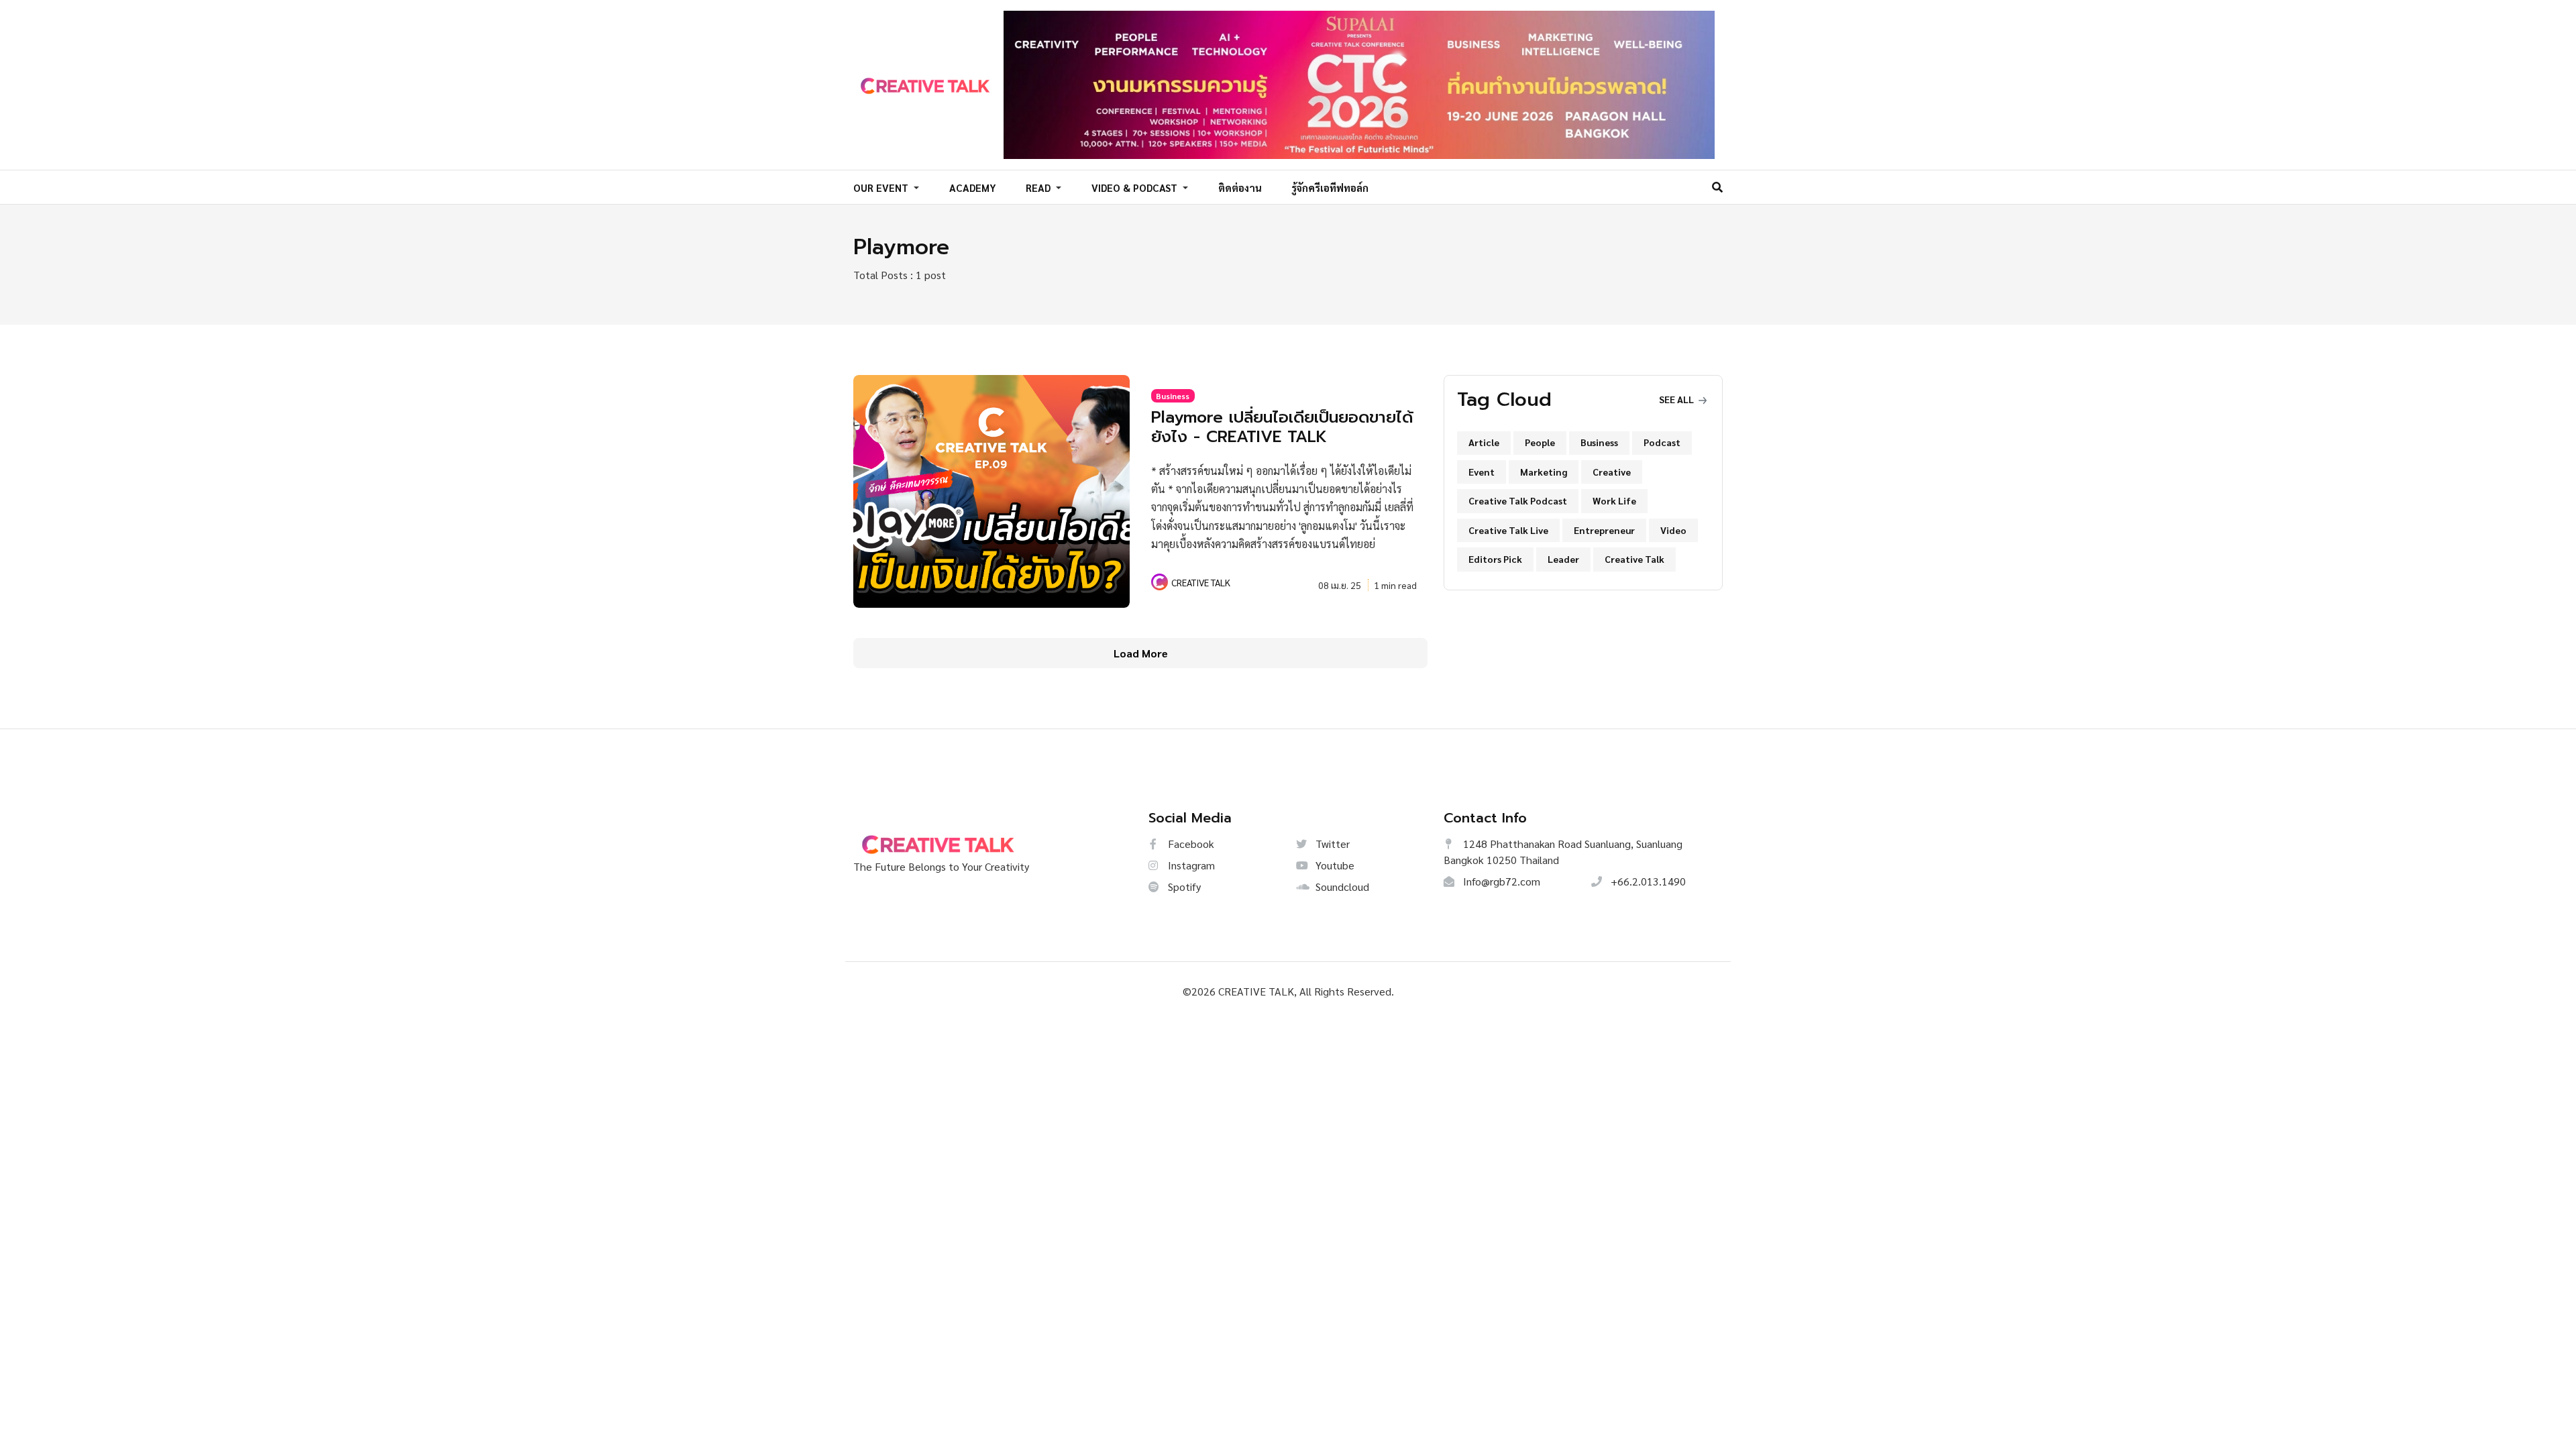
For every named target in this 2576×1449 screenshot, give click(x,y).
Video (1673, 530)
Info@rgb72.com (1500, 881)
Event (1482, 472)
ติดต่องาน (1240, 187)
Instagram (1190, 865)
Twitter (1331, 844)
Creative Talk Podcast (1518, 500)
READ (1039, 187)
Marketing (1544, 472)
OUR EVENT (882, 187)
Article (1484, 442)
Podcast (1662, 442)
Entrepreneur (1604, 530)
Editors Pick (1495, 559)
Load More (1141, 653)
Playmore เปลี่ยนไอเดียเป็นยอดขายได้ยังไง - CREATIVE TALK (1282, 427)
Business (1173, 396)
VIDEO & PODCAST (1136, 187)
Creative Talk (1634, 559)
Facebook (1190, 844)
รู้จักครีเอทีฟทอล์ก (1330, 187)
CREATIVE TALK (1201, 582)
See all (1677, 399)
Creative (1612, 472)
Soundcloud (1341, 887)
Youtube (1334, 865)
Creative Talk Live (1508, 530)
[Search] (1717, 187)
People (1540, 442)
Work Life (1614, 500)
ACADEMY (973, 187)
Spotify (1183, 887)
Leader (1563, 559)
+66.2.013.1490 (1647, 881)
